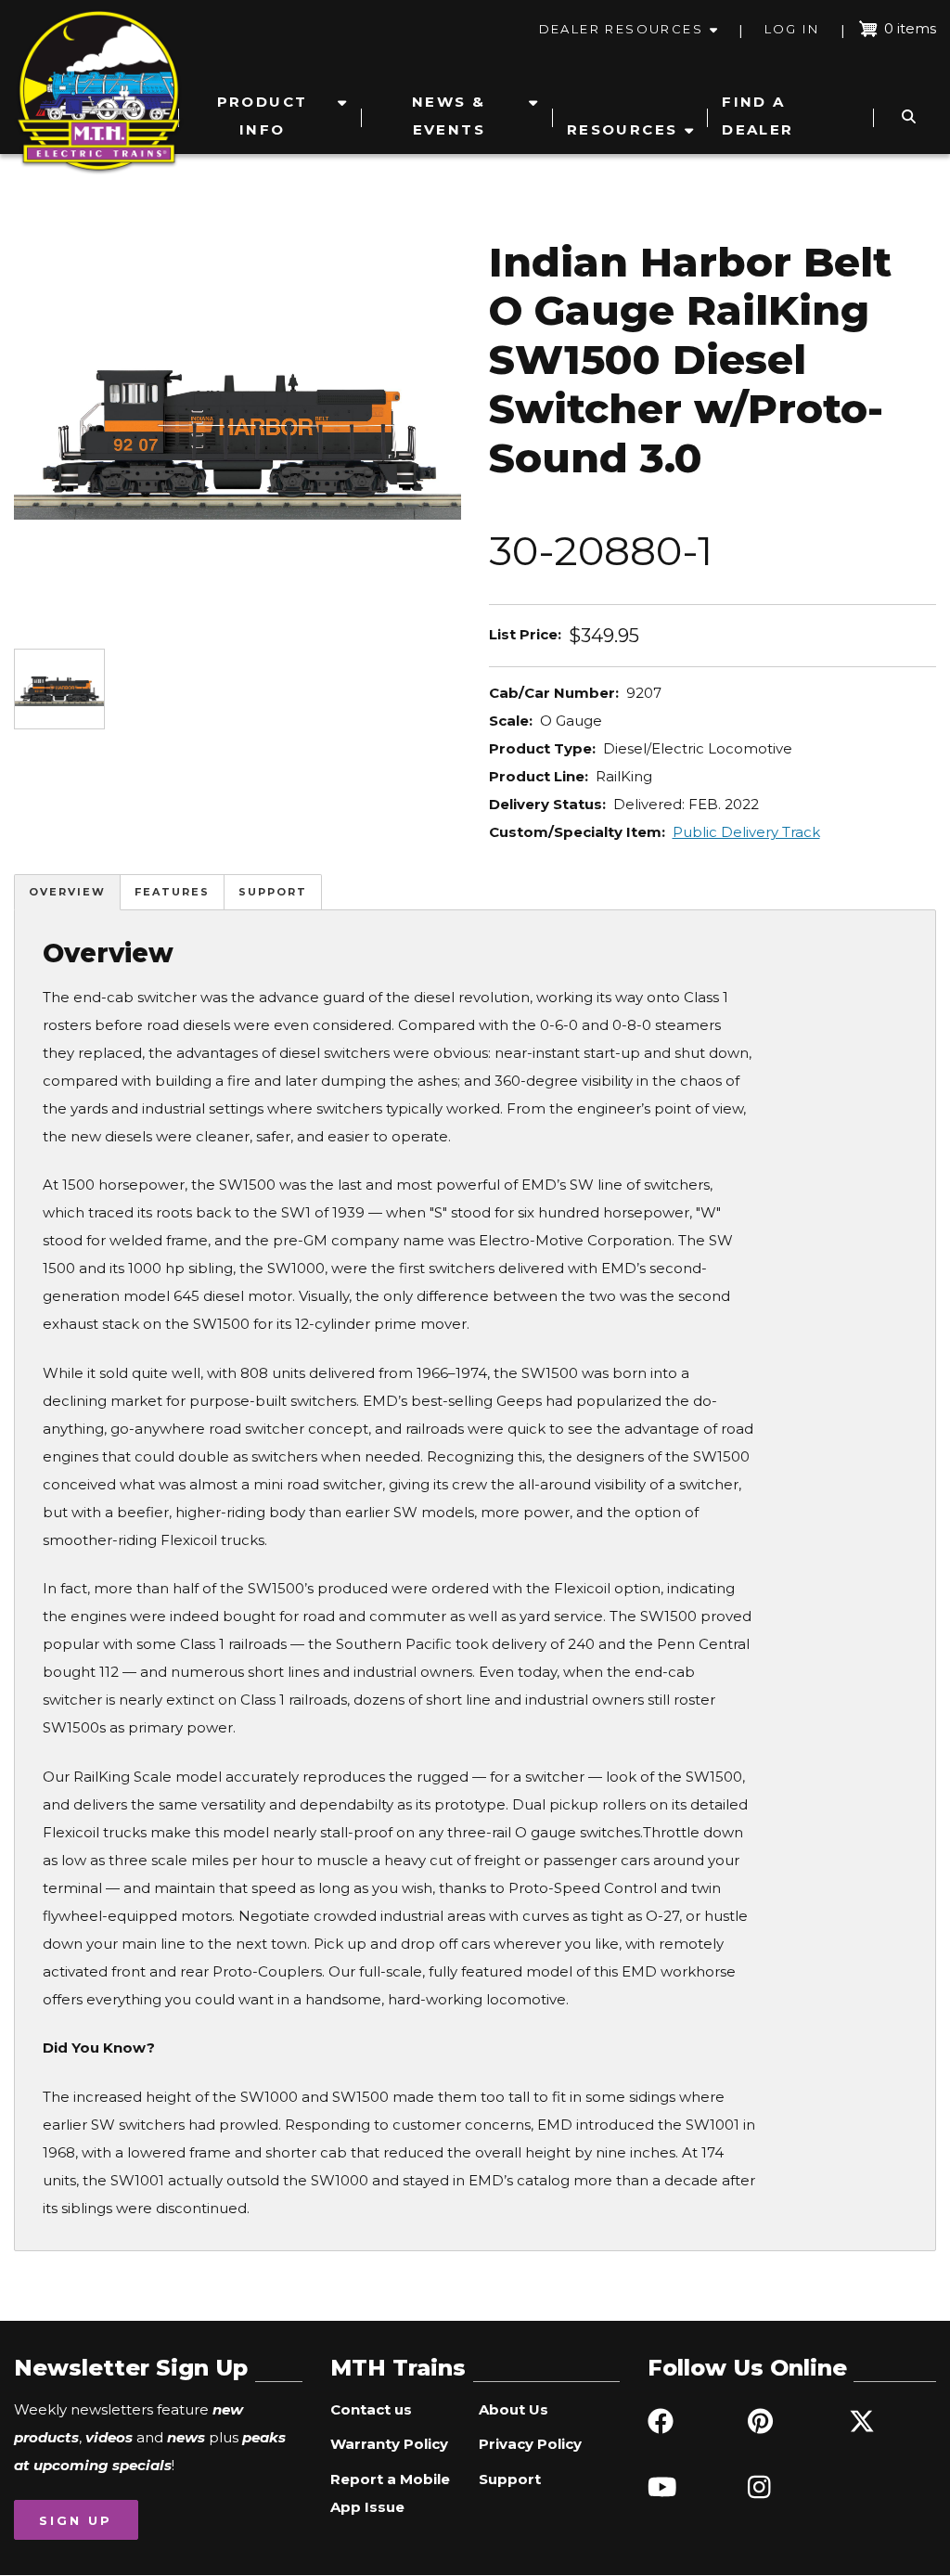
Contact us (371, 2409)
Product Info (263, 116)
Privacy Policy (530, 2444)
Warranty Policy (389, 2444)
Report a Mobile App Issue (390, 2493)
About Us (514, 2409)
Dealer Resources (621, 29)
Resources (623, 129)
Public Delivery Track (746, 832)
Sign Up (76, 2520)
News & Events (449, 116)
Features (172, 892)
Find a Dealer (757, 116)
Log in (792, 29)
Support (273, 892)
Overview (67, 892)
